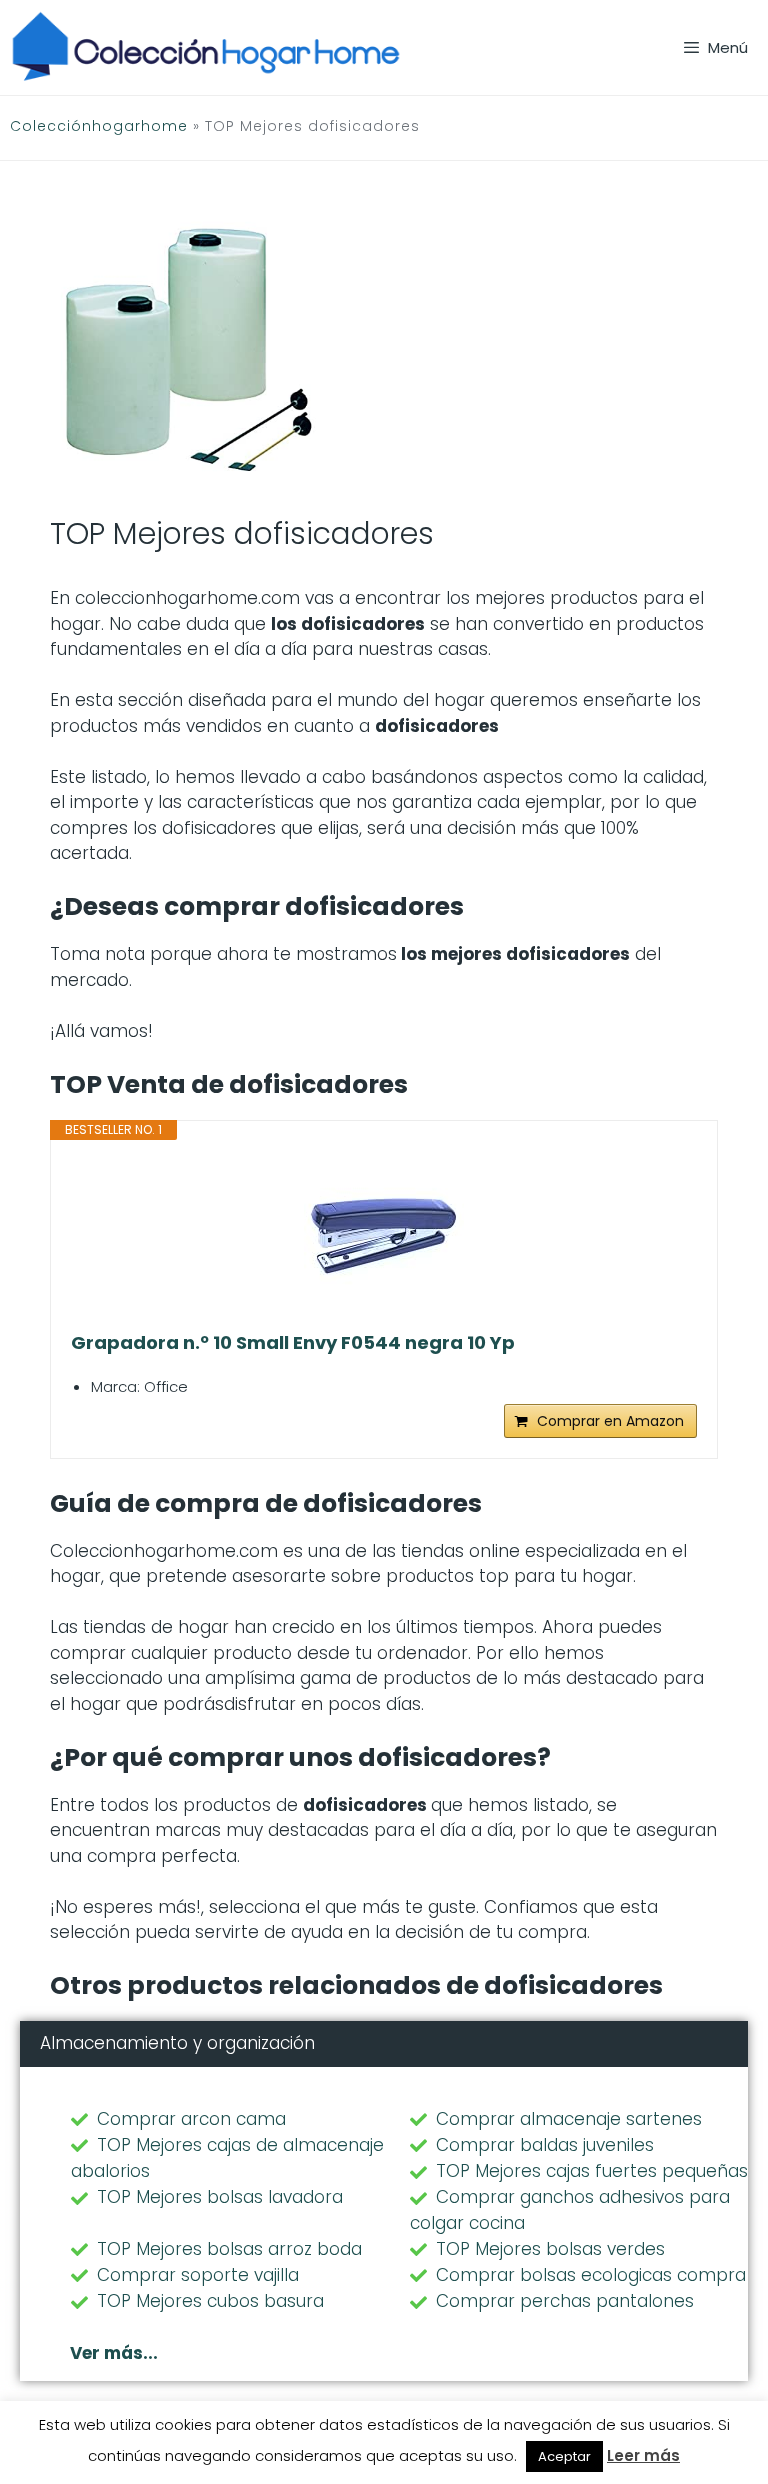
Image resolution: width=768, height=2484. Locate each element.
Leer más (643, 2455)
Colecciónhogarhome (99, 126)
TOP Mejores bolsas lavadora (220, 2197)
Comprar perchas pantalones (565, 2301)
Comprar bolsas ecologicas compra (591, 2275)
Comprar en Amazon (610, 1421)
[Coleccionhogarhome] (206, 47)
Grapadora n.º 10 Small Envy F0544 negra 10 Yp (293, 1343)
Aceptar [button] (564, 2456)
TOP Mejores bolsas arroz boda (229, 2249)
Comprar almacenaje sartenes (569, 2119)
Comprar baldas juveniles (545, 2145)
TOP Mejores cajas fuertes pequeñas (592, 2171)
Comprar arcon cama (191, 2119)
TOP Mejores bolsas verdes (550, 2249)
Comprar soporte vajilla (198, 2275)
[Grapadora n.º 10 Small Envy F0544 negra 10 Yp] (384, 1236)
